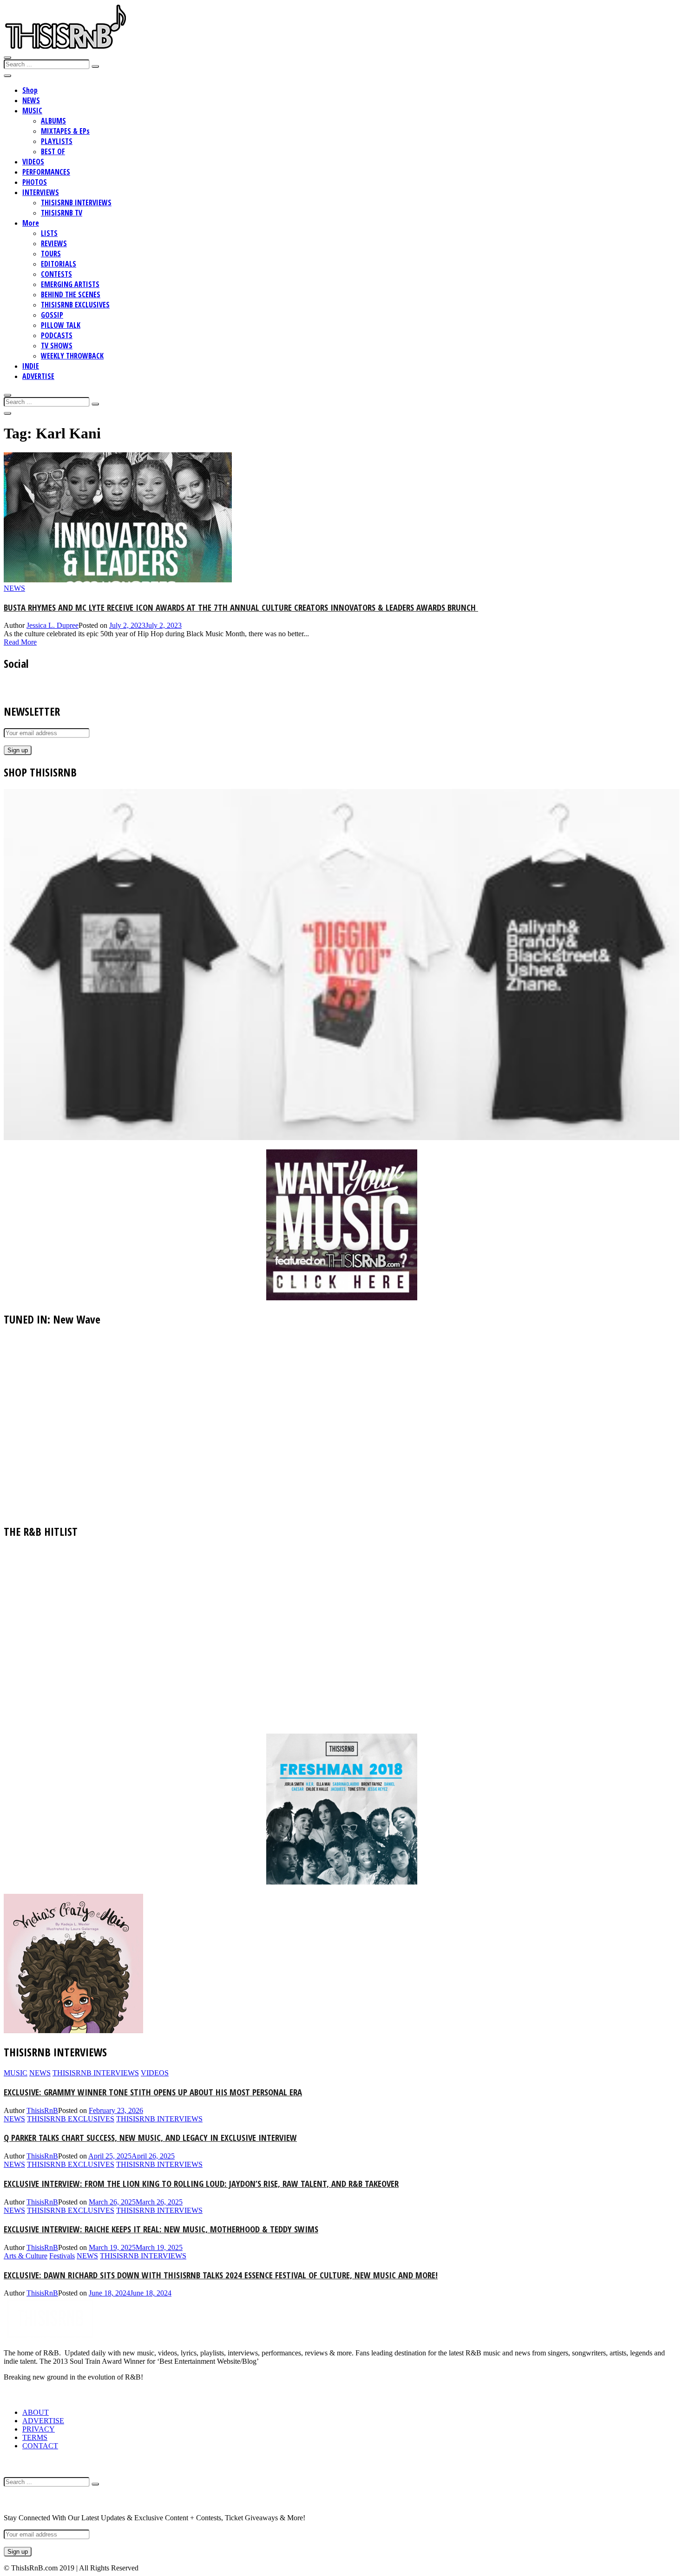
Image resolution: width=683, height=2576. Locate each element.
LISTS (49, 233)
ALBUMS (53, 121)
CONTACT (40, 2446)
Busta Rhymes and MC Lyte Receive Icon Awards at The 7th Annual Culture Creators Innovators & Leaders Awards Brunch (241, 607)
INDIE (31, 366)
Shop (30, 90)
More (31, 223)
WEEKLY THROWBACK (72, 356)
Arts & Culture (26, 2256)
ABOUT (36, 2412)
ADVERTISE (38, 376)
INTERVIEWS (41, 192)
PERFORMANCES (46, 172)
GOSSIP (52, 315)
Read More (20, 642)
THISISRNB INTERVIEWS (76, 202)
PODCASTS (57, 335)
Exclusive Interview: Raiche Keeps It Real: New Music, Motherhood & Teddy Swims (161, 2229)
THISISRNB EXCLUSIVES (75, 305)
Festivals (62, 2256)
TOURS (51, 254)
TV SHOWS (57, 346)
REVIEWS (54, 243)
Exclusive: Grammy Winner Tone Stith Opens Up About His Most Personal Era (153, 2092)
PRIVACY (39, 2429)
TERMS (35, 2437)
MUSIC (32, 111)
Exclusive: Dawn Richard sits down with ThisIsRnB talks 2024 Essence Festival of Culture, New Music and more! (221, 2275)
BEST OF (53, 151)
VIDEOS (33, 162)
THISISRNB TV (62, 213)
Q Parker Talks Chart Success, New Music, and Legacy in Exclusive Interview (150, 2137)
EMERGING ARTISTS (70, 284)
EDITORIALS (59, 264)
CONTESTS (56, 274)
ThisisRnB (42, 2110)
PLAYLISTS (57, 141)
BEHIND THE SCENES (71, 294)
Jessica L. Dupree (53, 625)
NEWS (31, 100)
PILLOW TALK (61, 325)
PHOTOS (35, 182)
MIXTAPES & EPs (65, 131)
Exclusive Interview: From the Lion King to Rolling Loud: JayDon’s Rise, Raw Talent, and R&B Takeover (201, 2183)
